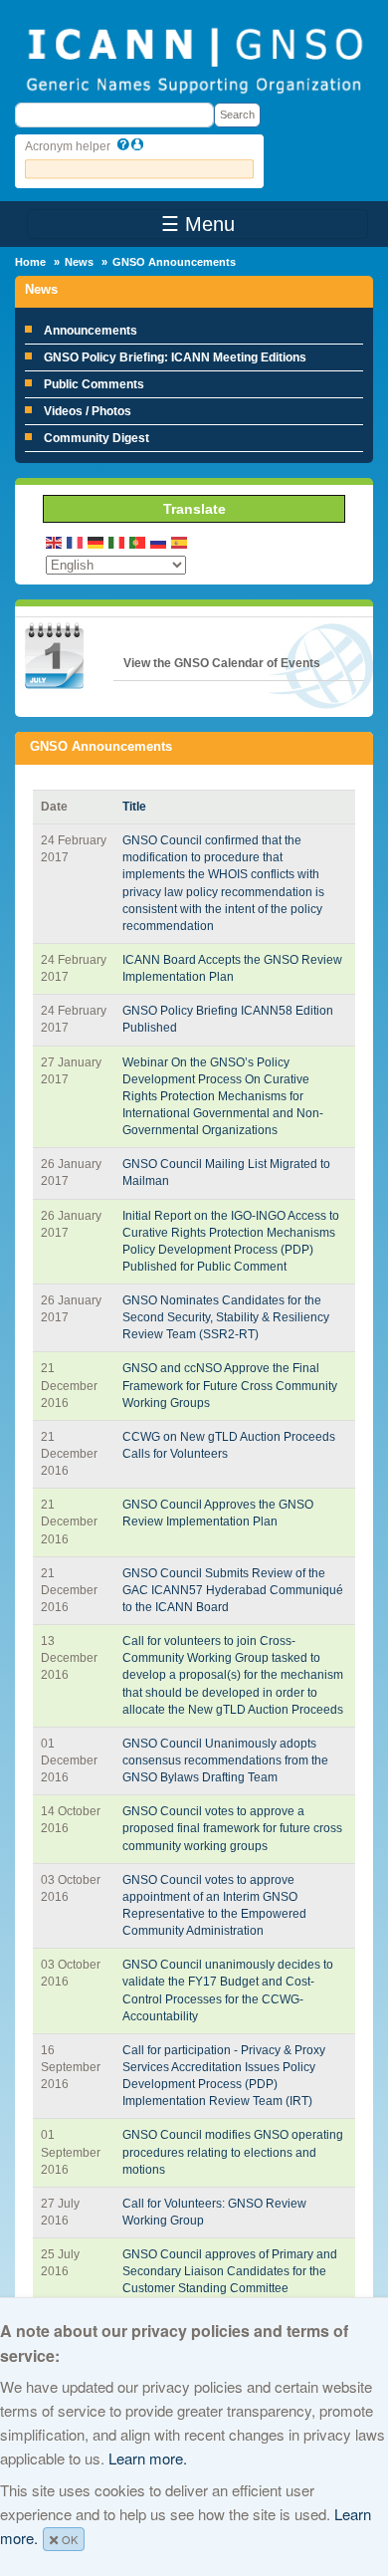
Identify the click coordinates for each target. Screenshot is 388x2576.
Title (134, 807)
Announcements (91, 331)
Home (30, 262)
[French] (76, 541)
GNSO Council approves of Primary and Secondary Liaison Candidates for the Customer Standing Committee (230, 2271)
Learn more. (148, 2458)
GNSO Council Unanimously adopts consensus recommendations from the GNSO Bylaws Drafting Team (225, 1760)
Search (237, 115)
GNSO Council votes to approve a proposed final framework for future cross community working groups (232, 1828)
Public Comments (94, 384)
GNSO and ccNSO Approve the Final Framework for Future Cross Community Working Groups (230, 1385)
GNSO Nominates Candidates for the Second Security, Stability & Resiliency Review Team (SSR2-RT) (226, 1317)
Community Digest (97, 438)
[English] (55, 541)
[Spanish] (180, 541)
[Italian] (117, 541)
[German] (97, 541)
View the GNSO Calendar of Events (222, 663)
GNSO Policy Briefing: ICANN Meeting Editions (175, 357)
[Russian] (159, 541)
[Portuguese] (138, 541)
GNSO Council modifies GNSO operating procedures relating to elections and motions (233, 2152)
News (79, 262)
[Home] (194, 59)
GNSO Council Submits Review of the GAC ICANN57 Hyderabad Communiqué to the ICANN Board (233, 1590)
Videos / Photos (88, 411)
